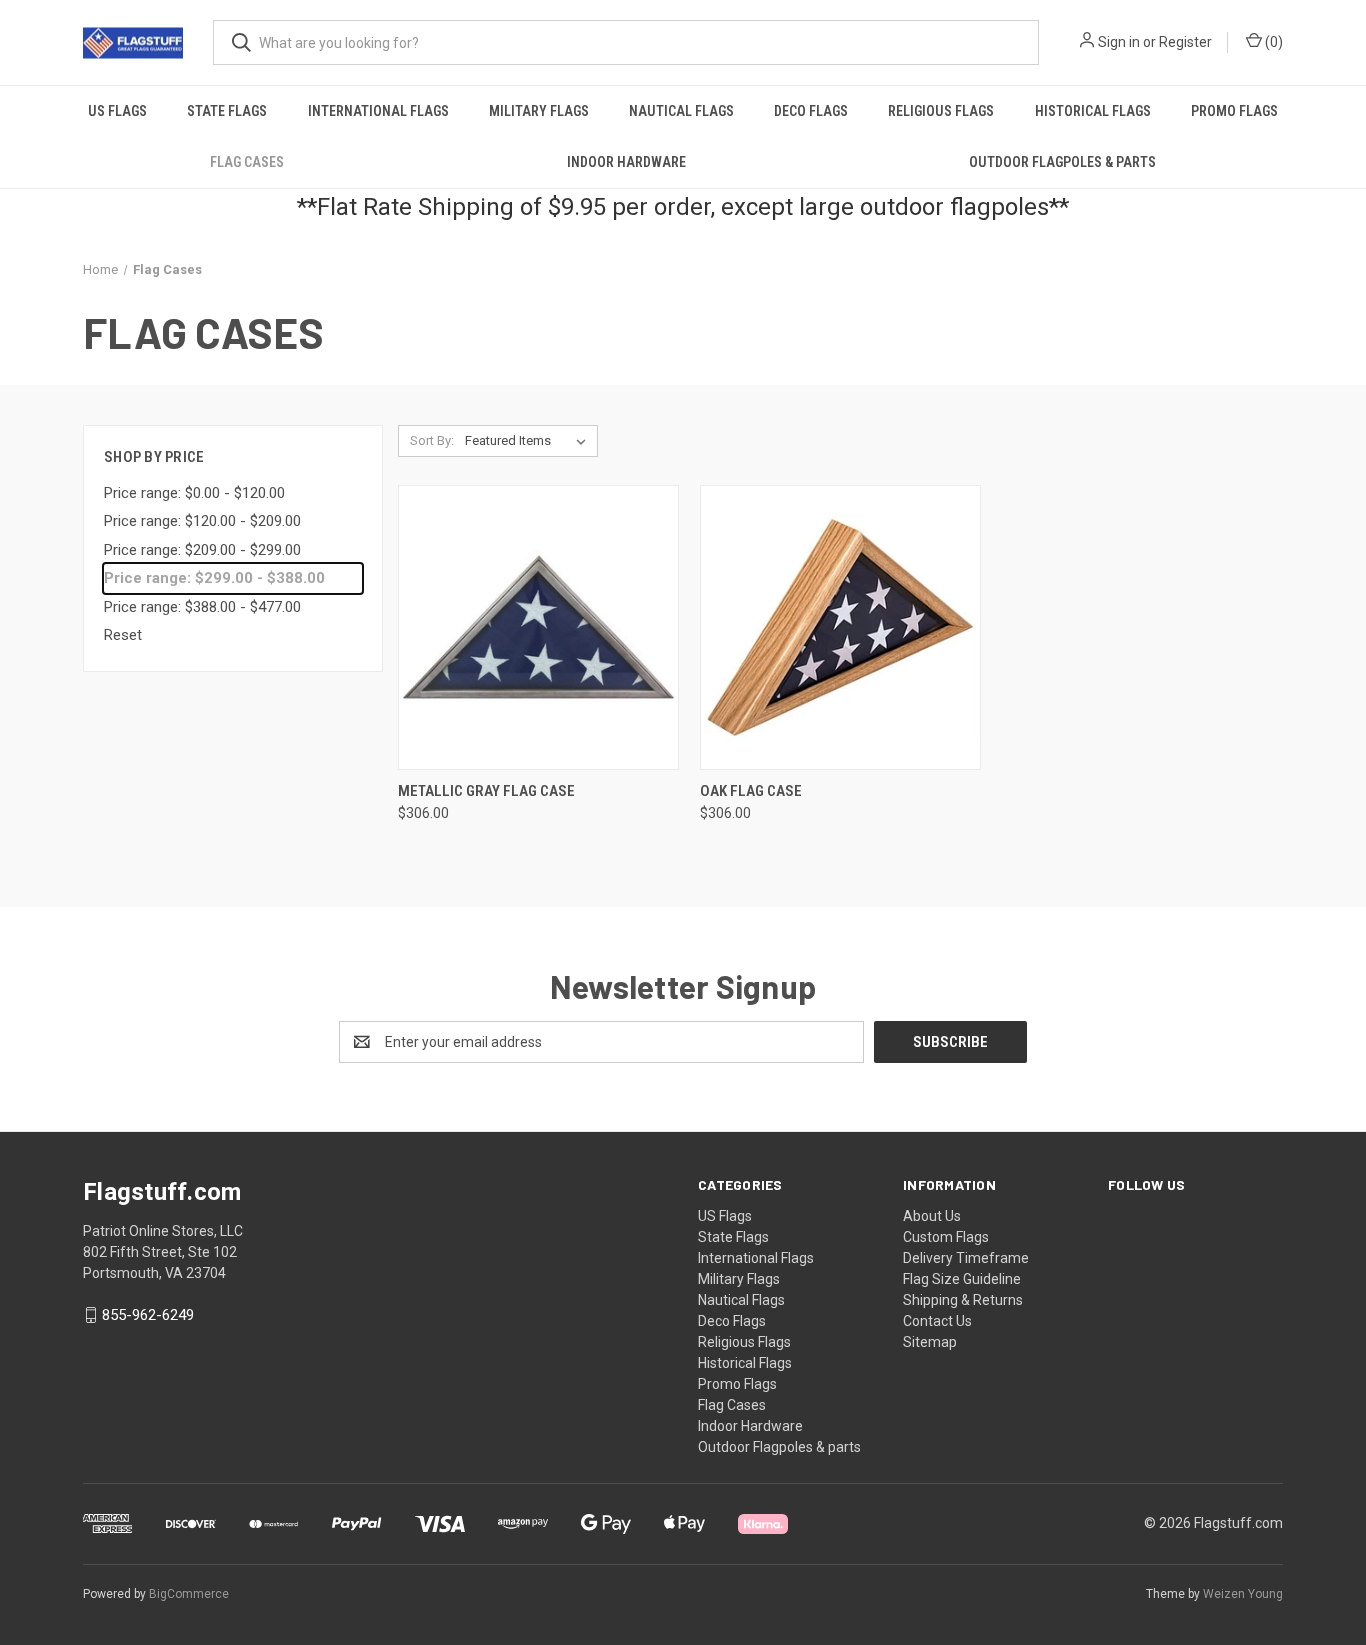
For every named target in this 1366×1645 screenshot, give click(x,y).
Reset (123, 635)
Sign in (1119, 42)
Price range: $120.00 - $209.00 (202, 521)
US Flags (117, 111)
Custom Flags (946, 1237)
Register (1185, 42)
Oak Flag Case (751, 791)
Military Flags (539, 111)
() (1272, 42)
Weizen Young (1243, 1594)
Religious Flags (941, 111)
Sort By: (432, 440)
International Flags (378, 111)
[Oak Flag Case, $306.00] (840, 627)
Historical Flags (1093, 111)
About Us (932, 1216)
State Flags (227, 111)
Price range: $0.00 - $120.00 (194, 493)
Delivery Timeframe (966, 1258)
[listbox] (529, 441)
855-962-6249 (148, 1315)
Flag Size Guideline (962, 1279)
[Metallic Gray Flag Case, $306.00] (538, 627)
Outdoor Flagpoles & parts (1062, 162)
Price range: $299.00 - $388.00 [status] (214, 578)
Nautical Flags (681, 111)
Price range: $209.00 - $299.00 (202, 550)
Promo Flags (1234, 111)
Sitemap (930, 1342)
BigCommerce (189, 1594)
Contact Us (937, 1321)
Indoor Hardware (626, 162)
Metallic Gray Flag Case (486, 791)
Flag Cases (247, 162)
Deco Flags (811, 111)
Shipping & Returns (963, 1300)
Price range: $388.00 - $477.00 (202, 607)
